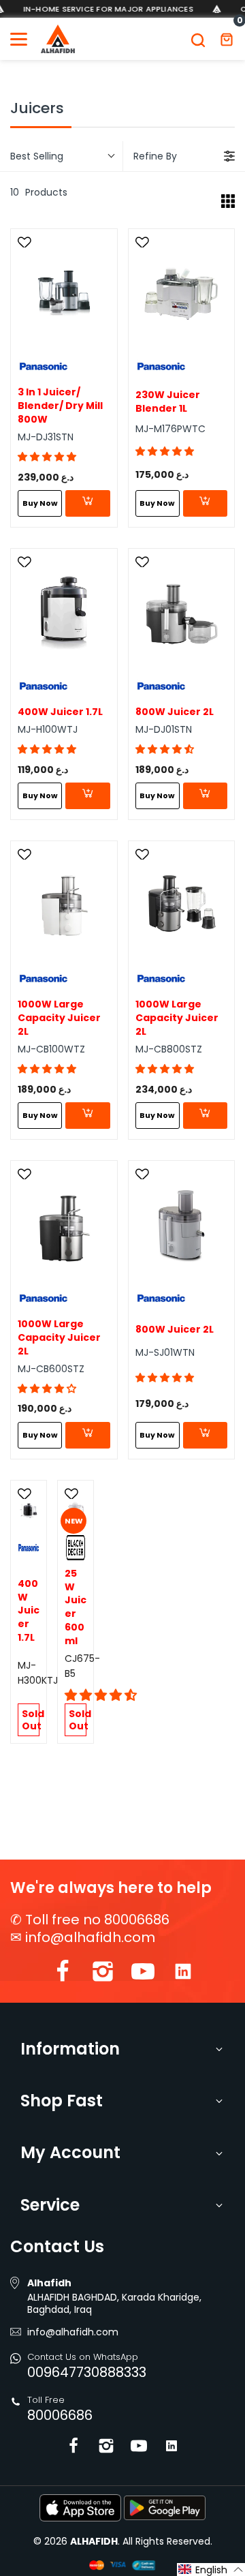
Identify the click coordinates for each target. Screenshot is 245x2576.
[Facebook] (63, 1974)
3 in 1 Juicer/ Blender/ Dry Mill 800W (60, 406)
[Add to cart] (87, 503)
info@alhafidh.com (90, 1937)
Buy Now (40, 503)
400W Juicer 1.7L (60, 712)
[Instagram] (103, 1974)
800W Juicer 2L (175, 712)
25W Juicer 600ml (76, 1607)
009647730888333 (87, 2372)
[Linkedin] (183, 1974)
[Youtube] (143, 1974)
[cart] (227, 39)
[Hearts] (26, 243)
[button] (47, 457)
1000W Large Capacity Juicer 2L (59, 1018)
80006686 (60, 2415)
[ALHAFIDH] (58, 39)
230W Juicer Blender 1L (168, 402)
